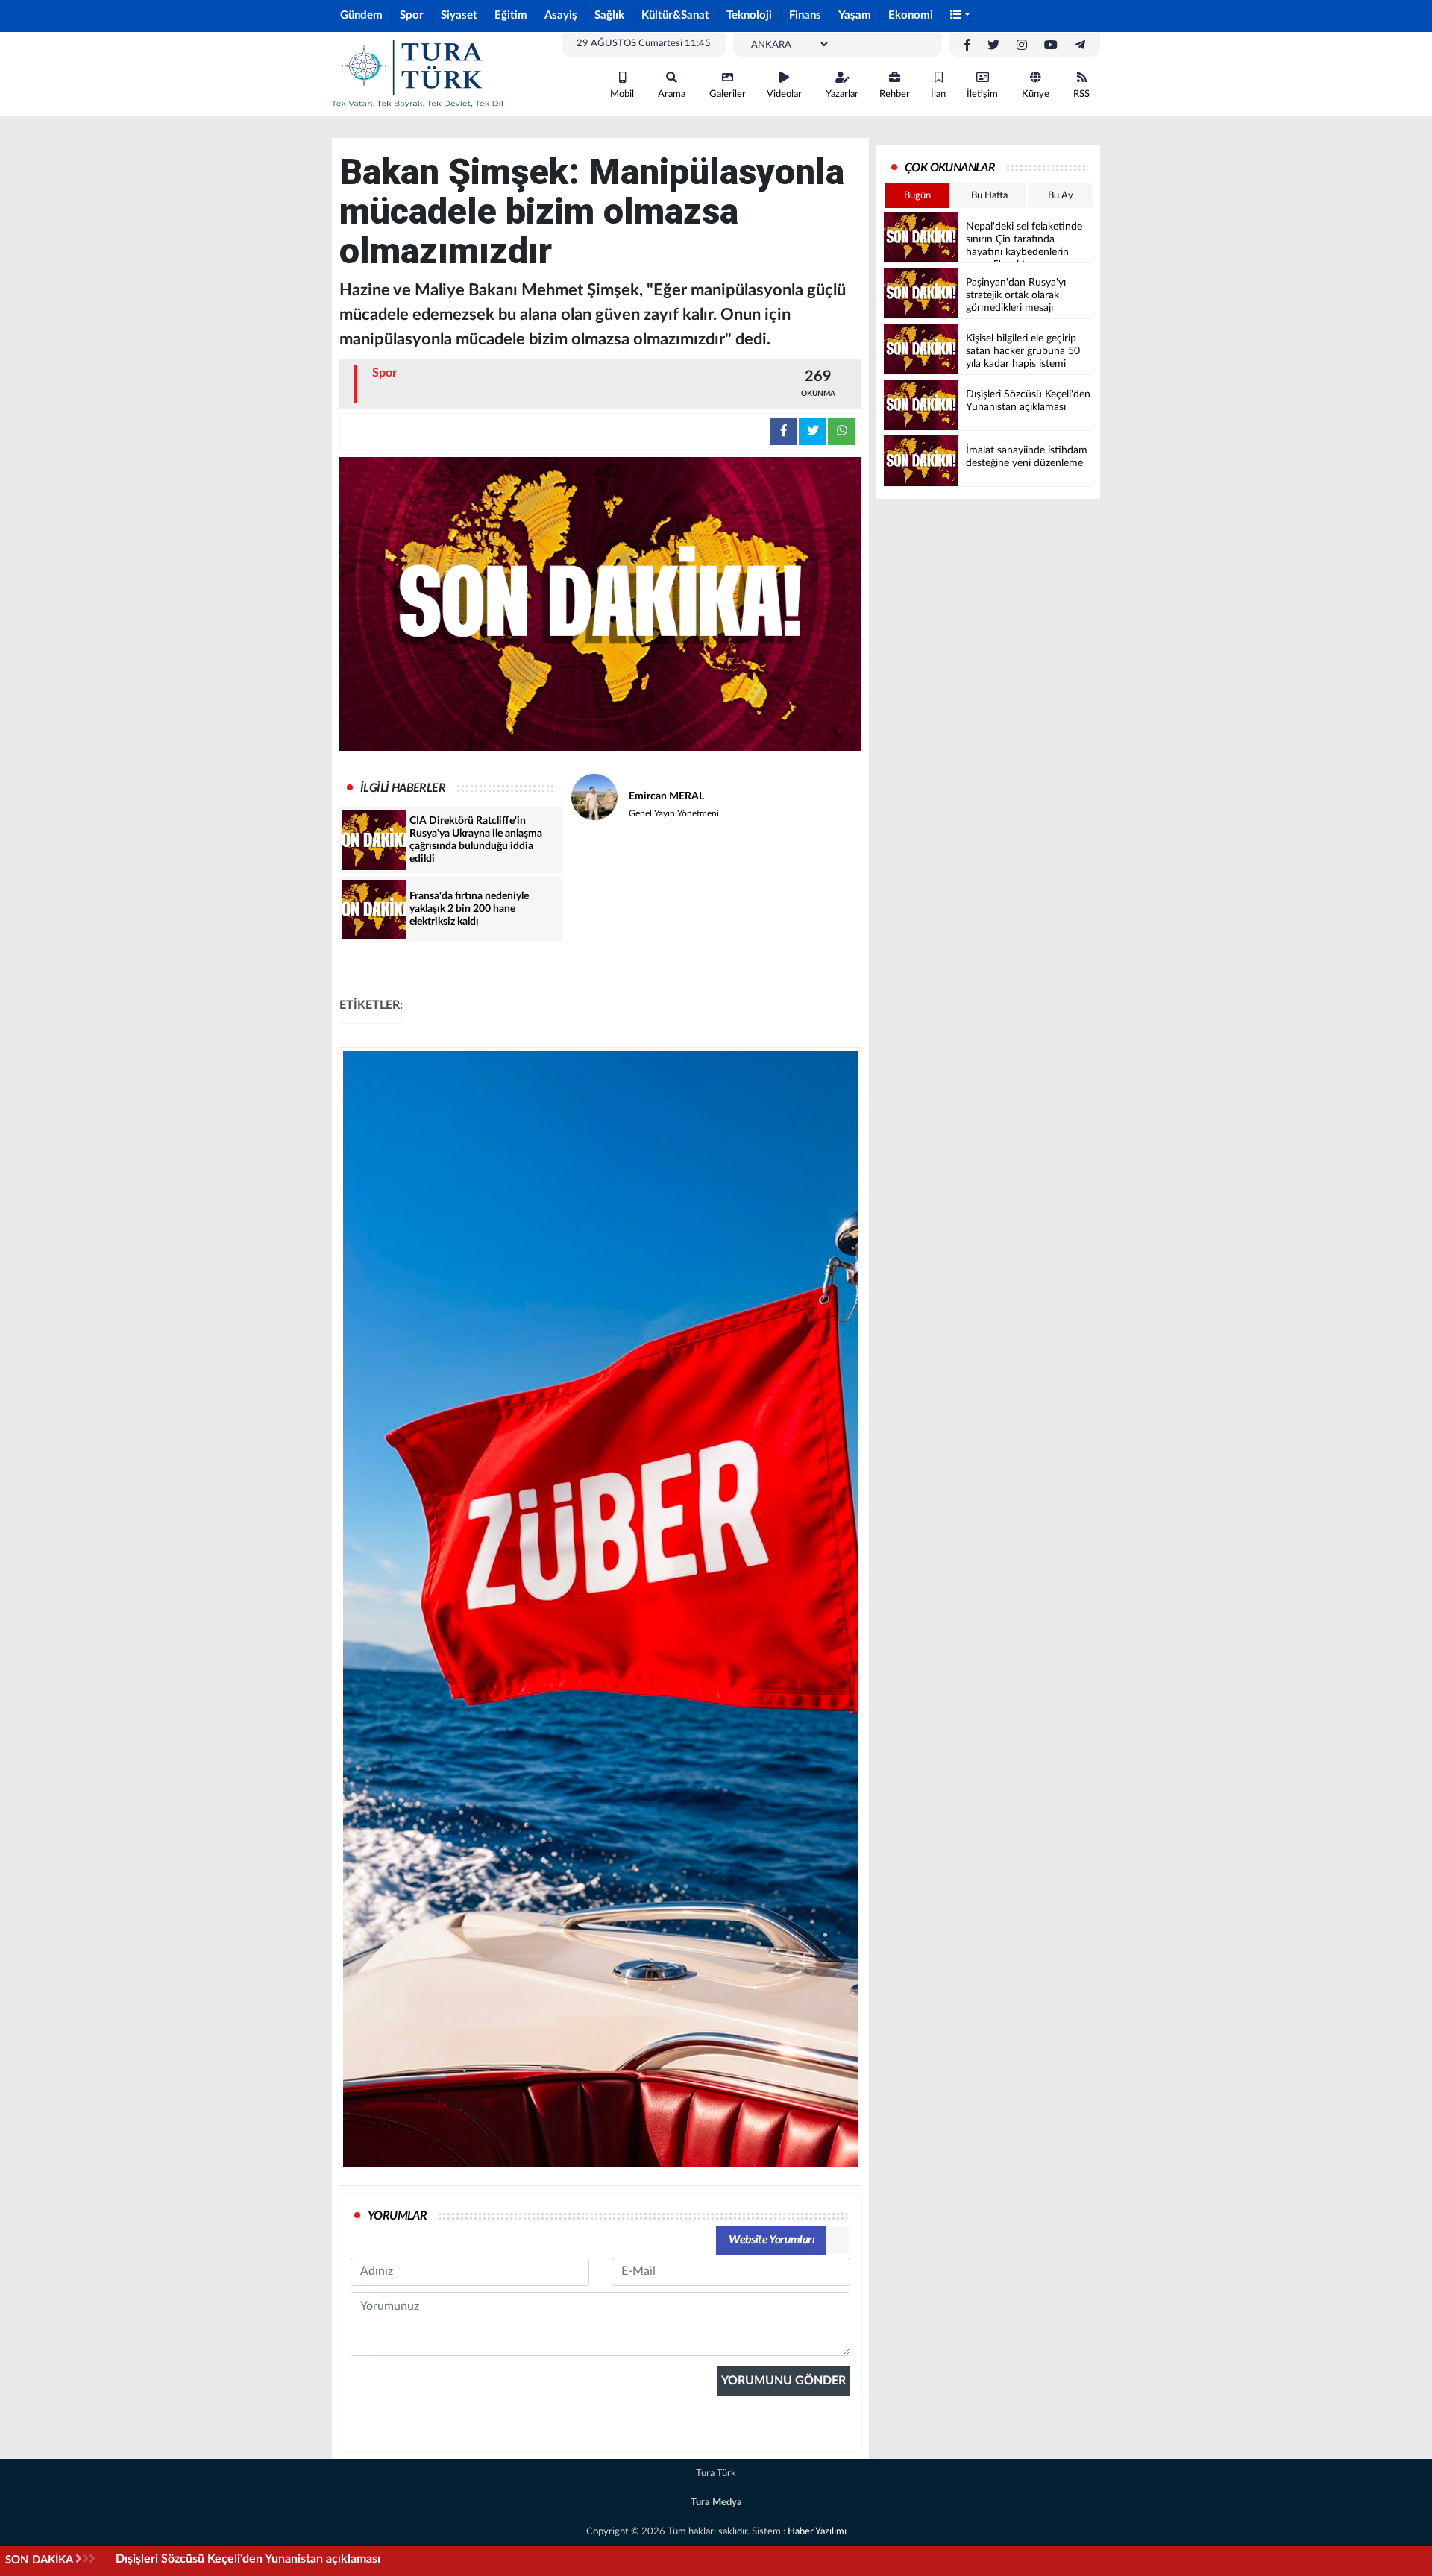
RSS (1081, 94)
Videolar (784, 94)
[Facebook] (967, 45)
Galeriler (728, 94)
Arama (672, 94)
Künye (1036, 94)
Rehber (895, 94)
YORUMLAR (397, 2216)
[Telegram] (1080, 45)
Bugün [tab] (917, 196)
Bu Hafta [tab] (989, 196)
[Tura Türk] (418, 73)
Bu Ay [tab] (1061, 196)
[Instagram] (1022, 45)
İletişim (982, 94)
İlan (938, 94)
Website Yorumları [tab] (772, 2240)
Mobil (622, 94)
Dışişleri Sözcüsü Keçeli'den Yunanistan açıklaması (248, 2559)
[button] (961, 16)
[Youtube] (1051, 45)
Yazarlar (842, 94)
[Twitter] (993, 45)
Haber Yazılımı (817, 2532)
